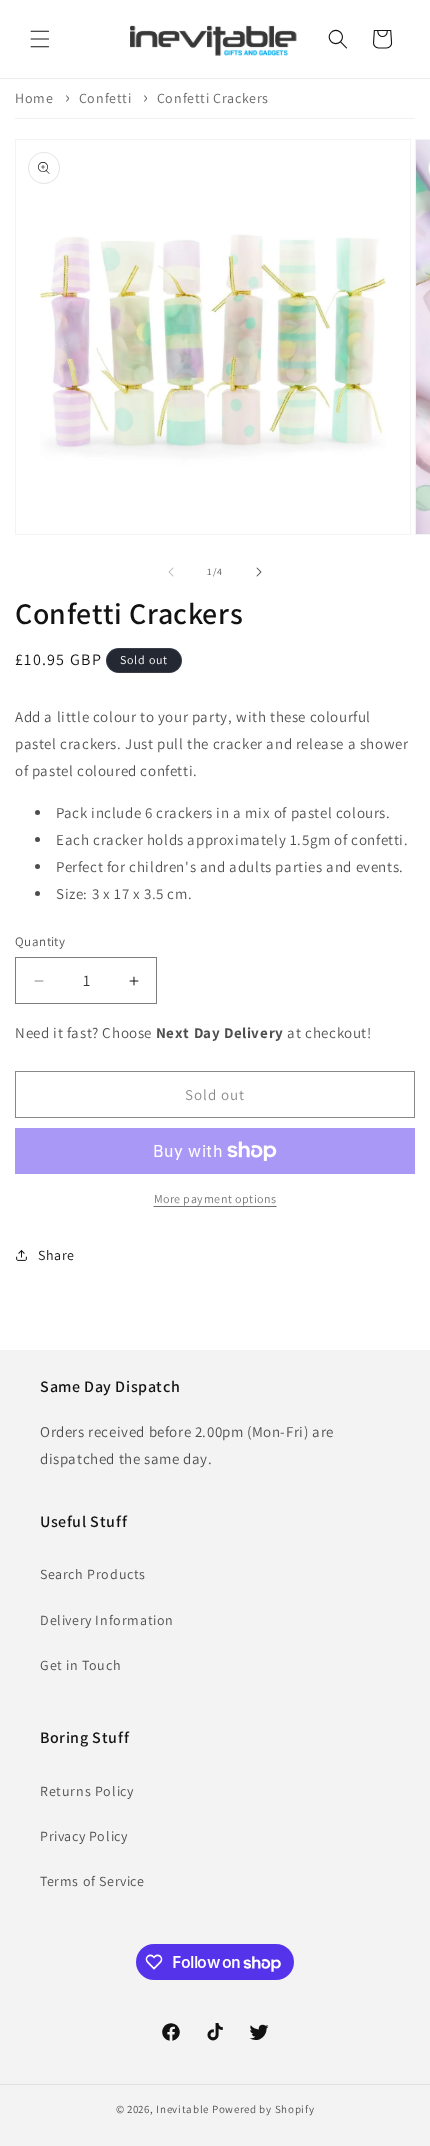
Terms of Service (92, 1881)
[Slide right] (259, 572)
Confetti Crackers (213, 98)
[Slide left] (171, 572)
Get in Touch (80, 1665)
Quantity (40, 941)
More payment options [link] (215, 1198)
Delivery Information (107, 1620)
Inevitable (182, 2109)
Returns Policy (86, 1791)
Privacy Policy (83, 1836)
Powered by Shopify (263, 2109)
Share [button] (56, 1255)
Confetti (105, 98)
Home (34, 98)
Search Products (93, 1574)
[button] (40, 39)
